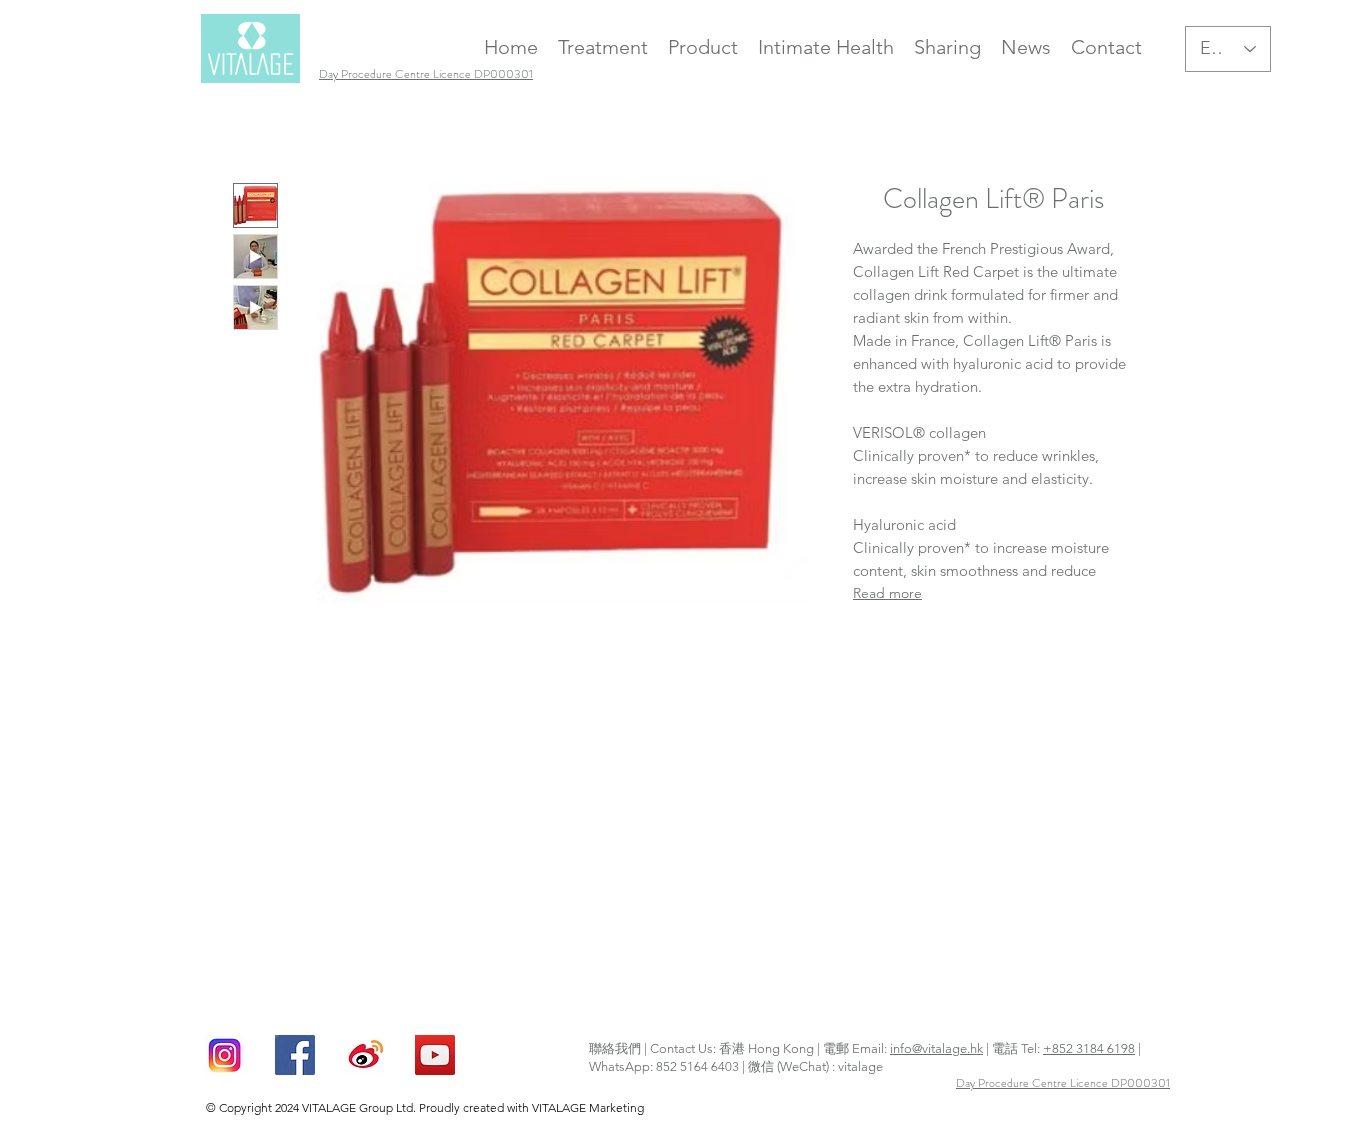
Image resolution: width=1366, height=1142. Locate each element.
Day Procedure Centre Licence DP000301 (1063, 1083)
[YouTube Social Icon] (435, 1055)
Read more (887, 593)
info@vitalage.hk (936, 1048)
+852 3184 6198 (1089, 1048)
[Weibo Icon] (365, 1055)
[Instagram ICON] (225, 1055)
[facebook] (295, 1055)
